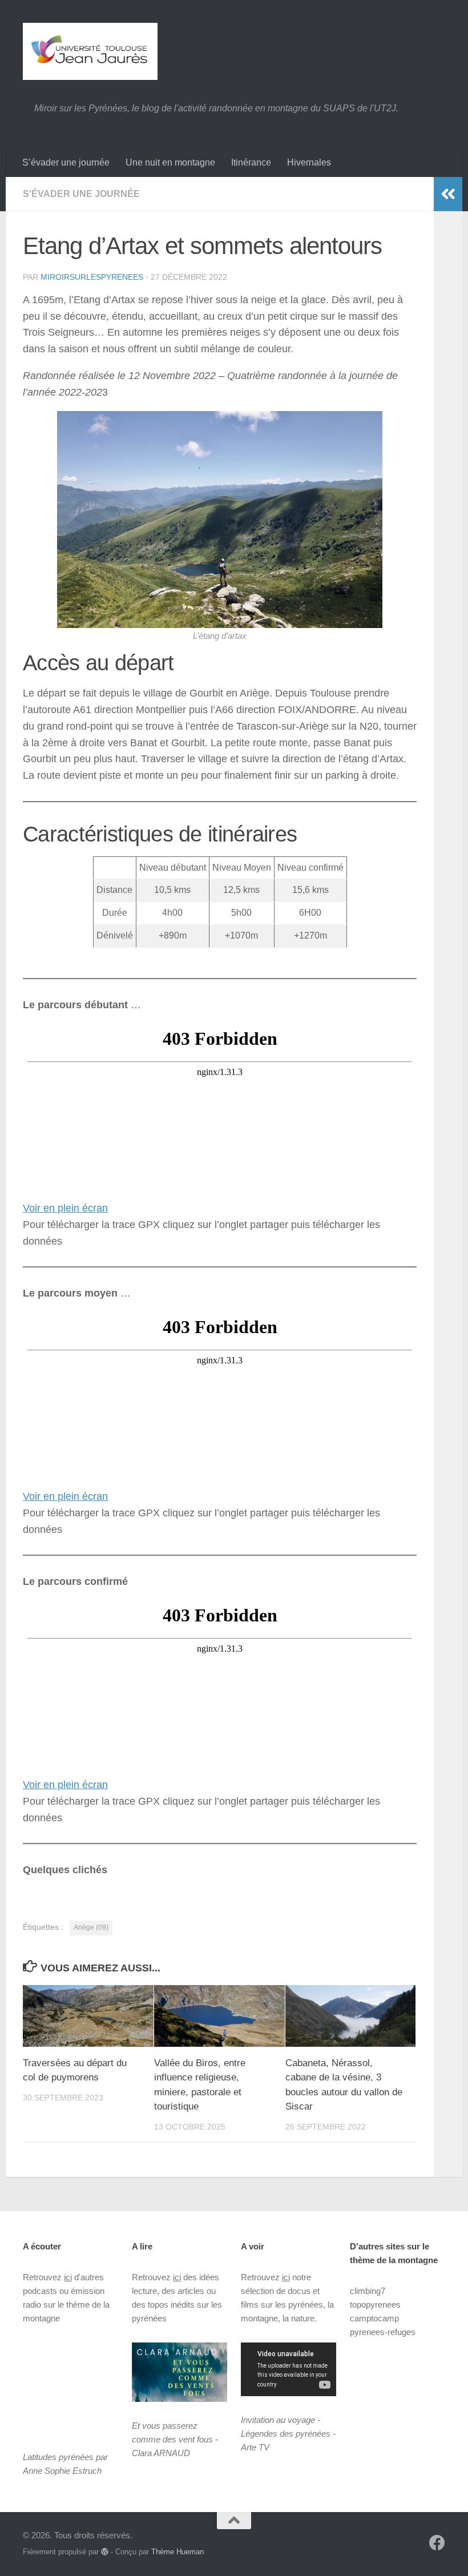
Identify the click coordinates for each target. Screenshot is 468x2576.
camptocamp (374, 2318)
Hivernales (309, 162)
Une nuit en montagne (170, 162)
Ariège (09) (91, 1927)
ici (68, 2277)
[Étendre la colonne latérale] (448, 194)
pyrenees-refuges (383, 2332)
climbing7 (368, 2291)
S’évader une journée (66, 162)
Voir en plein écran (65, 1208)
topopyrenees (375, 2305)
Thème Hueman (177, 2552)
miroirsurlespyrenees (92, 277)
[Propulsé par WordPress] (105, 2552)
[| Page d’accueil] (90, 51)
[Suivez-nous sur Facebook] (437, 2543)
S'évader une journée (81, 194)
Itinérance (251, 162)
